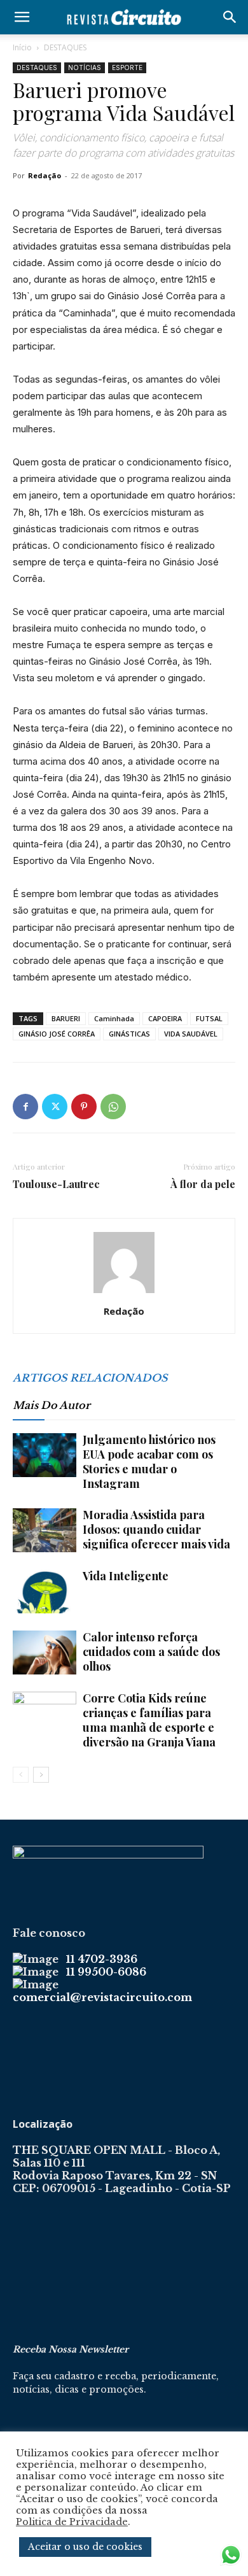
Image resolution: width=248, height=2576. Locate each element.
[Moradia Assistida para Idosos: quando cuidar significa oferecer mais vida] (45, 1530)
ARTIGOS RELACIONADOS (90, 1378)
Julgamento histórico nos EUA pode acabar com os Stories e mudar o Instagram (149, 1461)
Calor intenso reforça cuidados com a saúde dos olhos (151, 1652)
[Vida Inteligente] (45, 1591)
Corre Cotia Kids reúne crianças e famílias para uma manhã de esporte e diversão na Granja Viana (149, 1720)
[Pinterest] (84, 1107)
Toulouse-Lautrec (56, 1184)
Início (22, 47)
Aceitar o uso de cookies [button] (85, 2547)
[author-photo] (124, 1293)
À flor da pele (203, 1184)
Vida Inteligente (126, 1576)
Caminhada (114, 1018)
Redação (45, 175)
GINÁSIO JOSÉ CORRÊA (57, 1034)
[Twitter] (55, 1107)
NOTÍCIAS (85, 67)
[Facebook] (25, 1107)
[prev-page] (21, 1775)
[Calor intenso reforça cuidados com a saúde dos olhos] (45, 1652)
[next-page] (41, 1775)
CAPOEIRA (165, 1018)
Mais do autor (52, 1405)
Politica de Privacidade (72, 2522)
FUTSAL (209, 1018)
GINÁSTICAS (129, 1034)
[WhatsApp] (113, 1107)
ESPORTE (127, 67)
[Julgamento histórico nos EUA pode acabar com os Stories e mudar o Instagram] (45, 1455)
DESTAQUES (65, 47)
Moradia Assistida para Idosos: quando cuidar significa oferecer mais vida (156, 1529)
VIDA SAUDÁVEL (191, 1034)
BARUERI (66, 1018)
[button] (22, 17)
